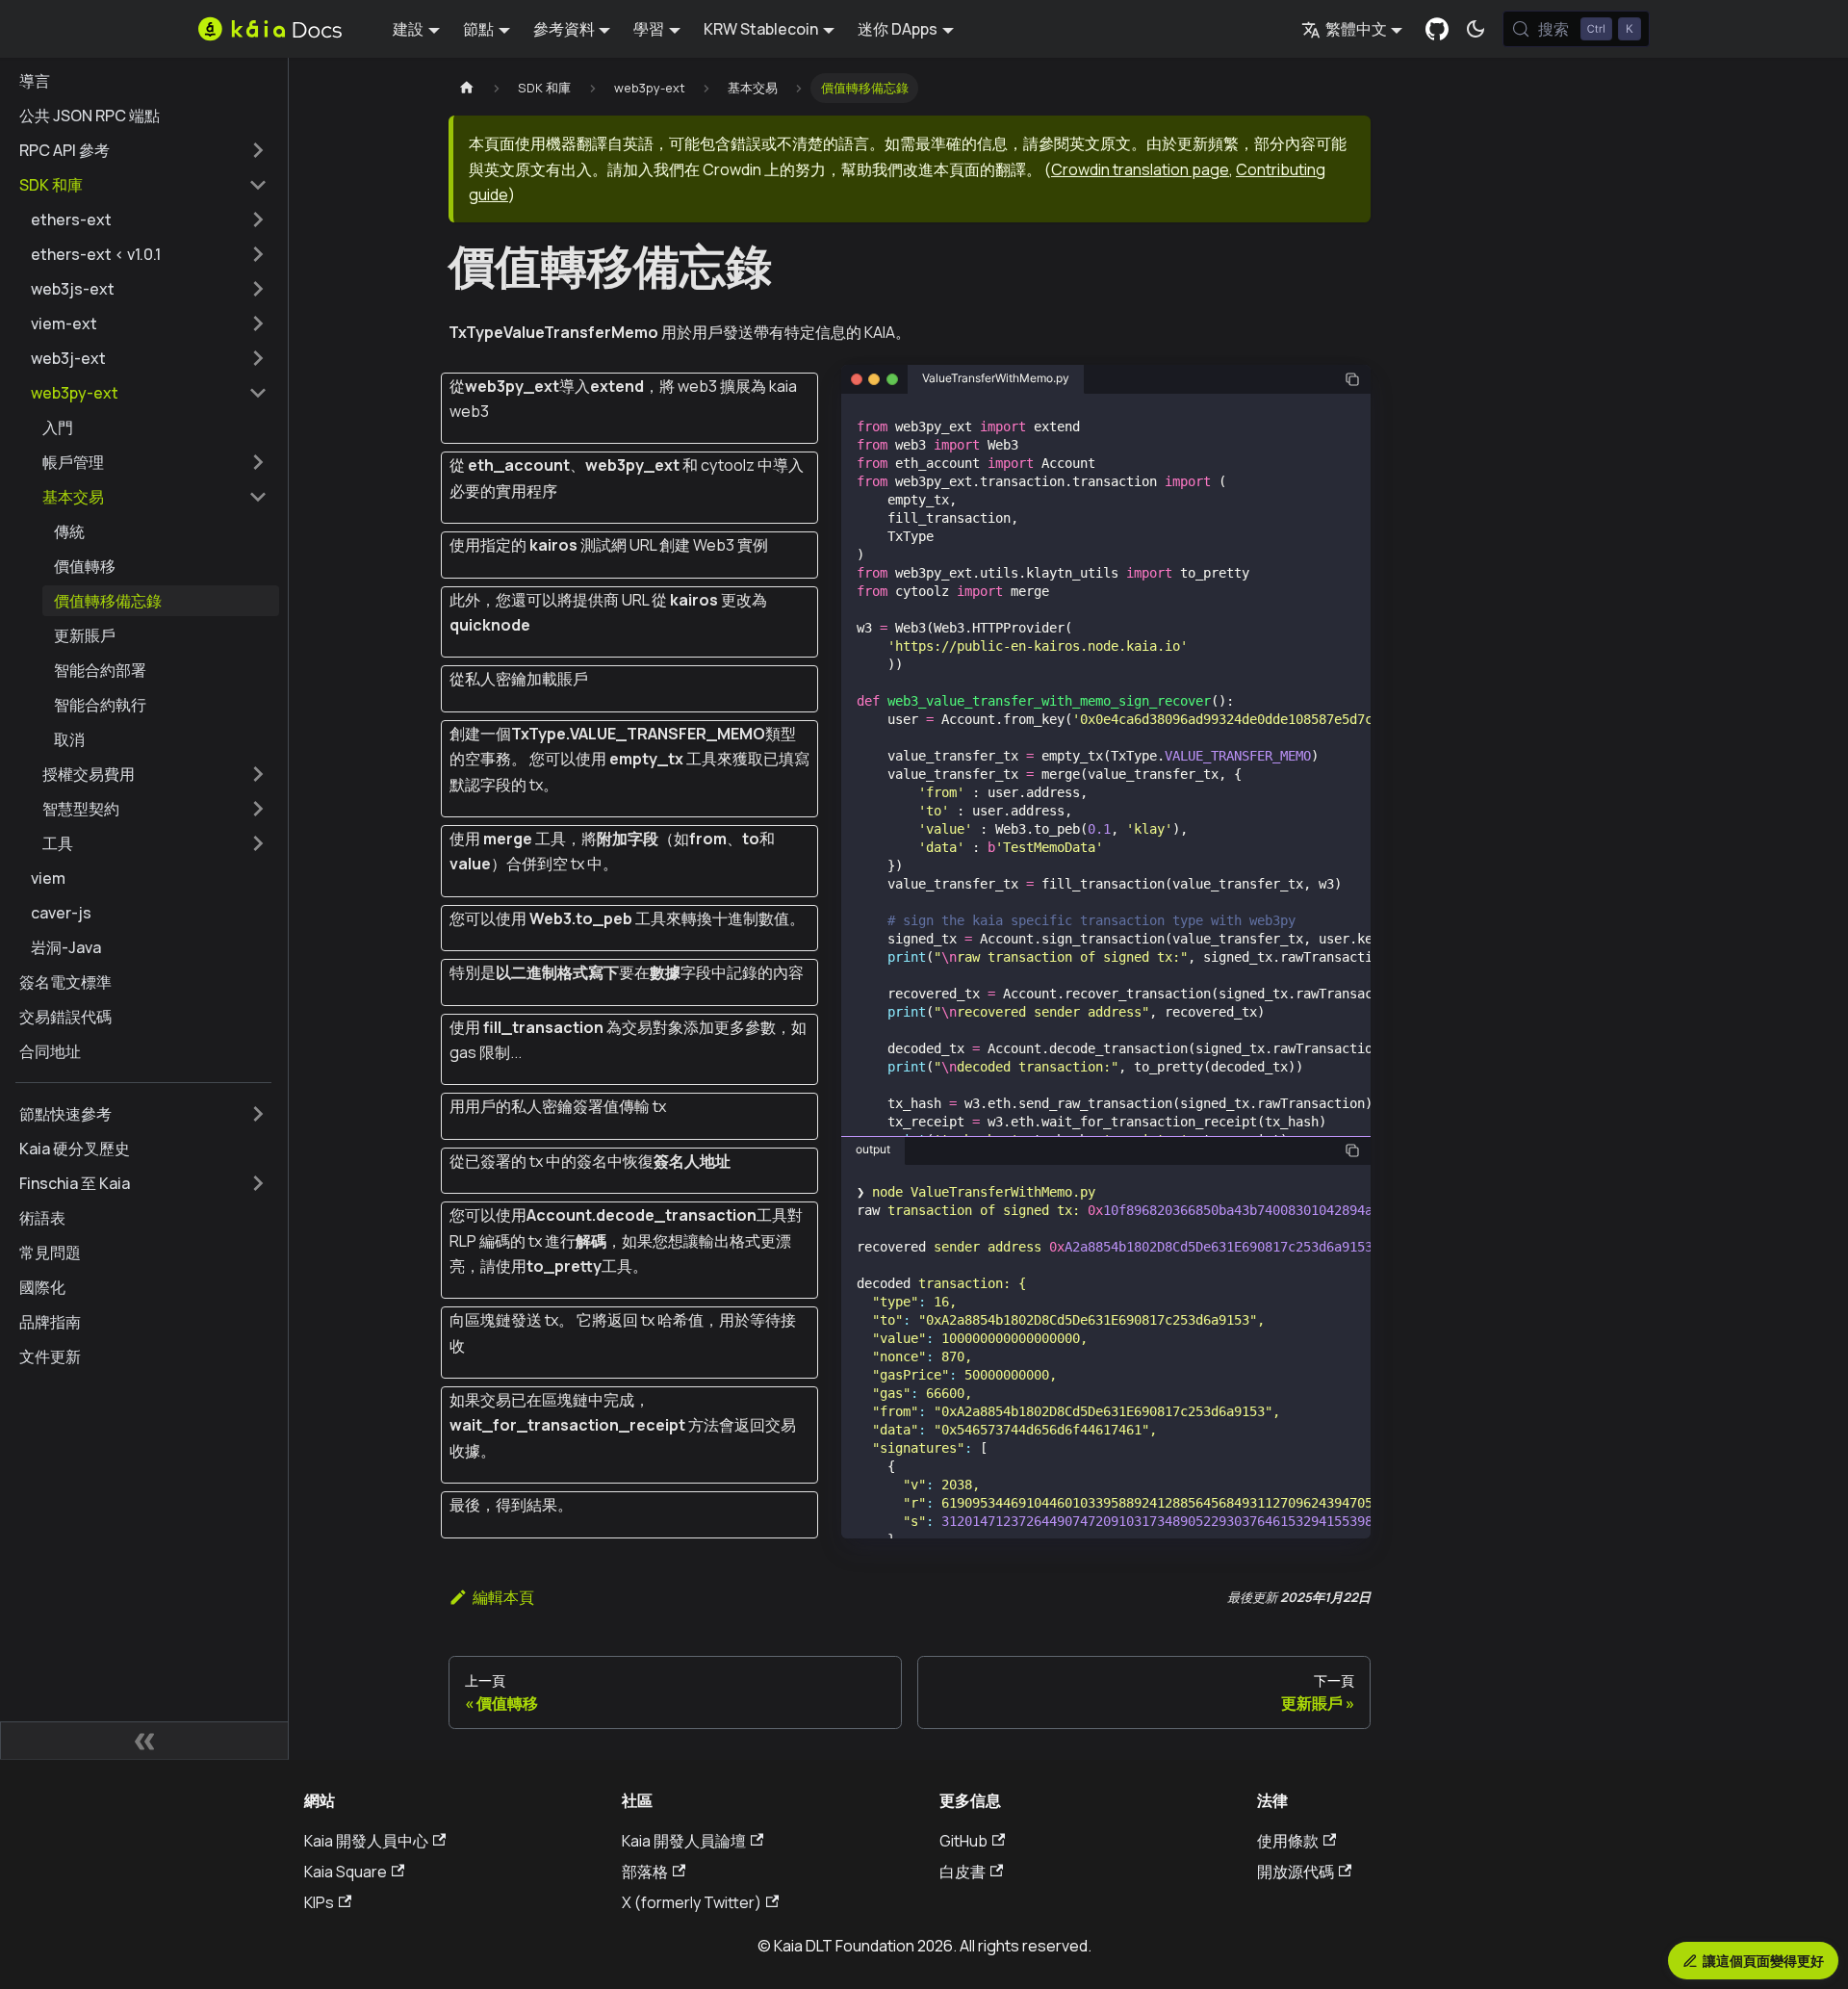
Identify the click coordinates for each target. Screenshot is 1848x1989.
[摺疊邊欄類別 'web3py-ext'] (258, 393)
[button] (155, 462)
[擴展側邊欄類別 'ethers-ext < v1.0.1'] (258, 254)
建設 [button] (408, 29)
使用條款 (1288, 1841)
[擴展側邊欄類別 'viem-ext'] (258, 323)
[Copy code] (1352, 379)
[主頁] (467, 88)
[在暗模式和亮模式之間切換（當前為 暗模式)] (1476, 29)
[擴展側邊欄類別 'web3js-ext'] (258, 289)
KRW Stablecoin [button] (761, 29)
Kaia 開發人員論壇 (684, 1841)
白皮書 (962, 1872)
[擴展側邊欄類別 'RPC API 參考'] (258, 150)
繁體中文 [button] (1356, 29)
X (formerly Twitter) (692, 1902)
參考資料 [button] (564, 29)
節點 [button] (478, 29)
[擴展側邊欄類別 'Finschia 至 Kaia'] (258, 1183)
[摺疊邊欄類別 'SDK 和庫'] (258, 185)
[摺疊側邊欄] (144, 1741)
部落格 (645, 1872)
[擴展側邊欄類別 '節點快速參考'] (258, 1114)
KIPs (319, 1902)
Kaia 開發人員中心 (366, 1841)
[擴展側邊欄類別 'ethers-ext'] (258, 220)
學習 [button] (649, 29)
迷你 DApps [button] (898, 29)
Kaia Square (346, 1872)
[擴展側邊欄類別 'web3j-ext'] (258, 358)
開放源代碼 (1296, 1872)
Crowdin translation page (1140, 169)
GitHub (963, 1841)
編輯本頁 (503, 1597)
